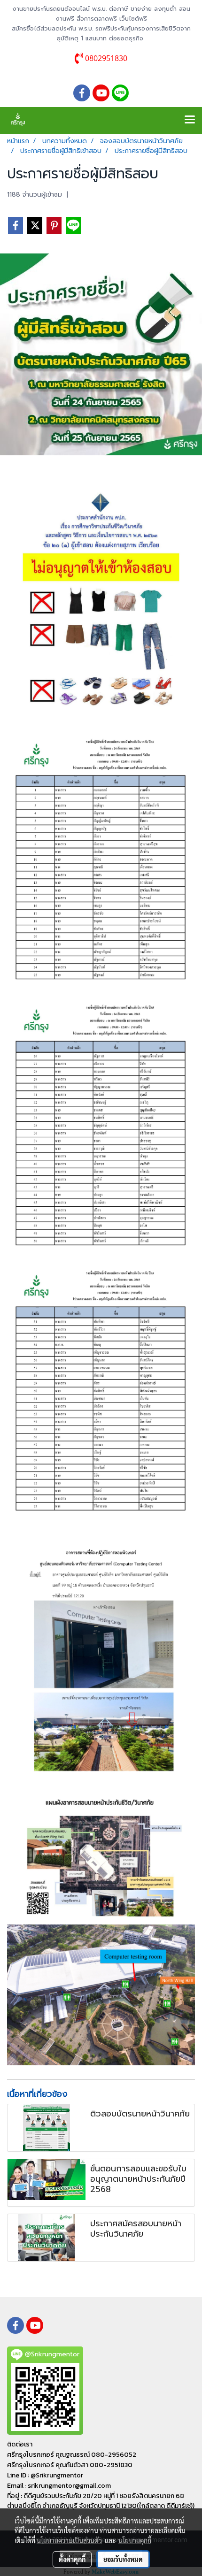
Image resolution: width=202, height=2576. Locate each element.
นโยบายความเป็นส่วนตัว (69, 2540)
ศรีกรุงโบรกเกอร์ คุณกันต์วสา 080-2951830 (70, 2465)
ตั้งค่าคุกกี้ (72, 2559)
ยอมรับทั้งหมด (123, 2559)
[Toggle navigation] (190, 120)
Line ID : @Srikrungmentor (45, 2475)
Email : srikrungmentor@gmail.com (59, 2486)
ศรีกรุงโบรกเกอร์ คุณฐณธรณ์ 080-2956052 (72, 2455)
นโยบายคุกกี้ (135, 2540)
